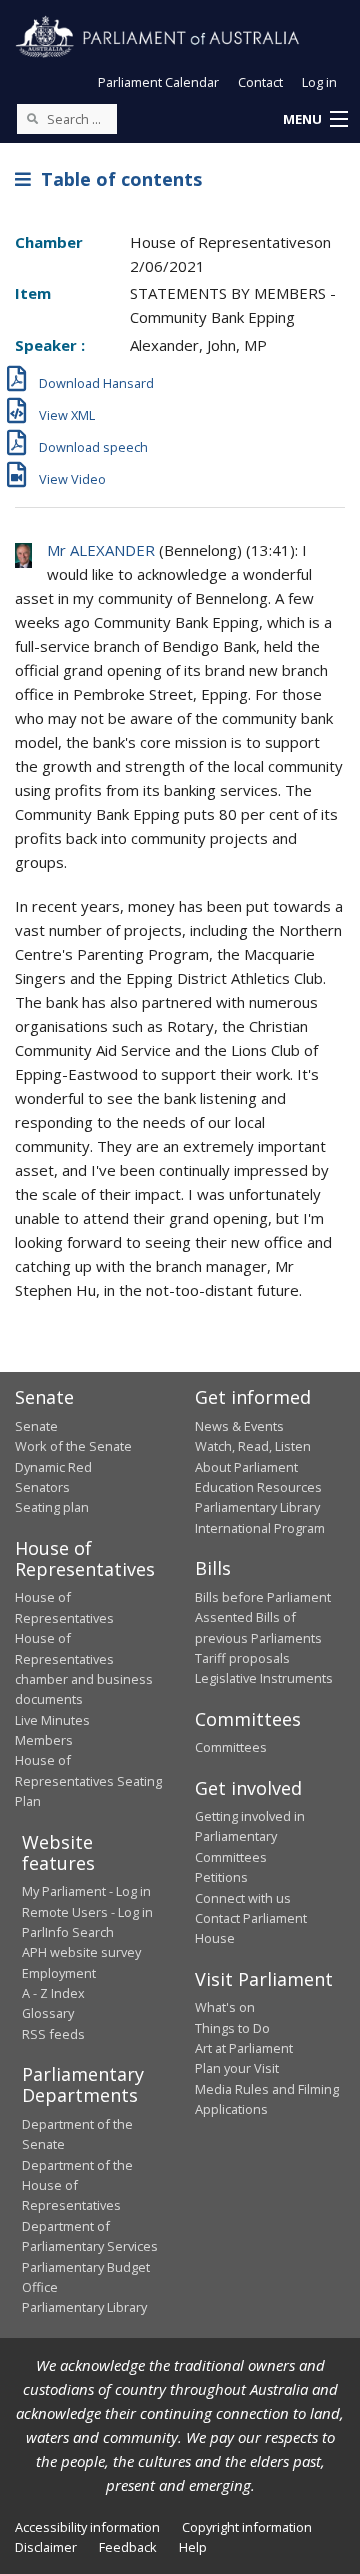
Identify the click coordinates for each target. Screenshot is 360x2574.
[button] (315, 120)
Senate (36, 1426)
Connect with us (243, 1898)
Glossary (48, 2013)
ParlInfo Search (68, 1932)
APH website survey (81, 1952)
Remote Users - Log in (87, 1912)
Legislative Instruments (264, 1678)
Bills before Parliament (263, 1597)
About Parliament (246, 1467)
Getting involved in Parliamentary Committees (250, 1836)
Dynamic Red (53, 1467)
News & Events (239, 1426)
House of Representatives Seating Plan (88, 1780)
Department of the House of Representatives (77, 2185)
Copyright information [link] (247, 2527)
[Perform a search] (32, 118)
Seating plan (52, 1507)
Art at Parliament (244, 2048)
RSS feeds (53, 2034)
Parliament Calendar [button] (158, 82)
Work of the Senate (73, 1446)
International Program (260, 1528)
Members (44, 1740)
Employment (59, 1973)
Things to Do (232, 2028)
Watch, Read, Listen (253, 1446)
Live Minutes (52, 1720)
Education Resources (258, 1487)
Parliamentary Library (257, 1507)
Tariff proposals (242, 1658)
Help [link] (193, 2547)
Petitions (221, 1877)
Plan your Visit (237, 2068)
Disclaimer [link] (46, 2547)
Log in (319, 82)
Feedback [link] (128, 2547)
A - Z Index (53, 1993)
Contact (260, 82)
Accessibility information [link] (87, 2527)
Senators (42, 1487)
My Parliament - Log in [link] (86, 1891)
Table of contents (116, 179)
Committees (231, 1747)
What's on (225, 2007)
